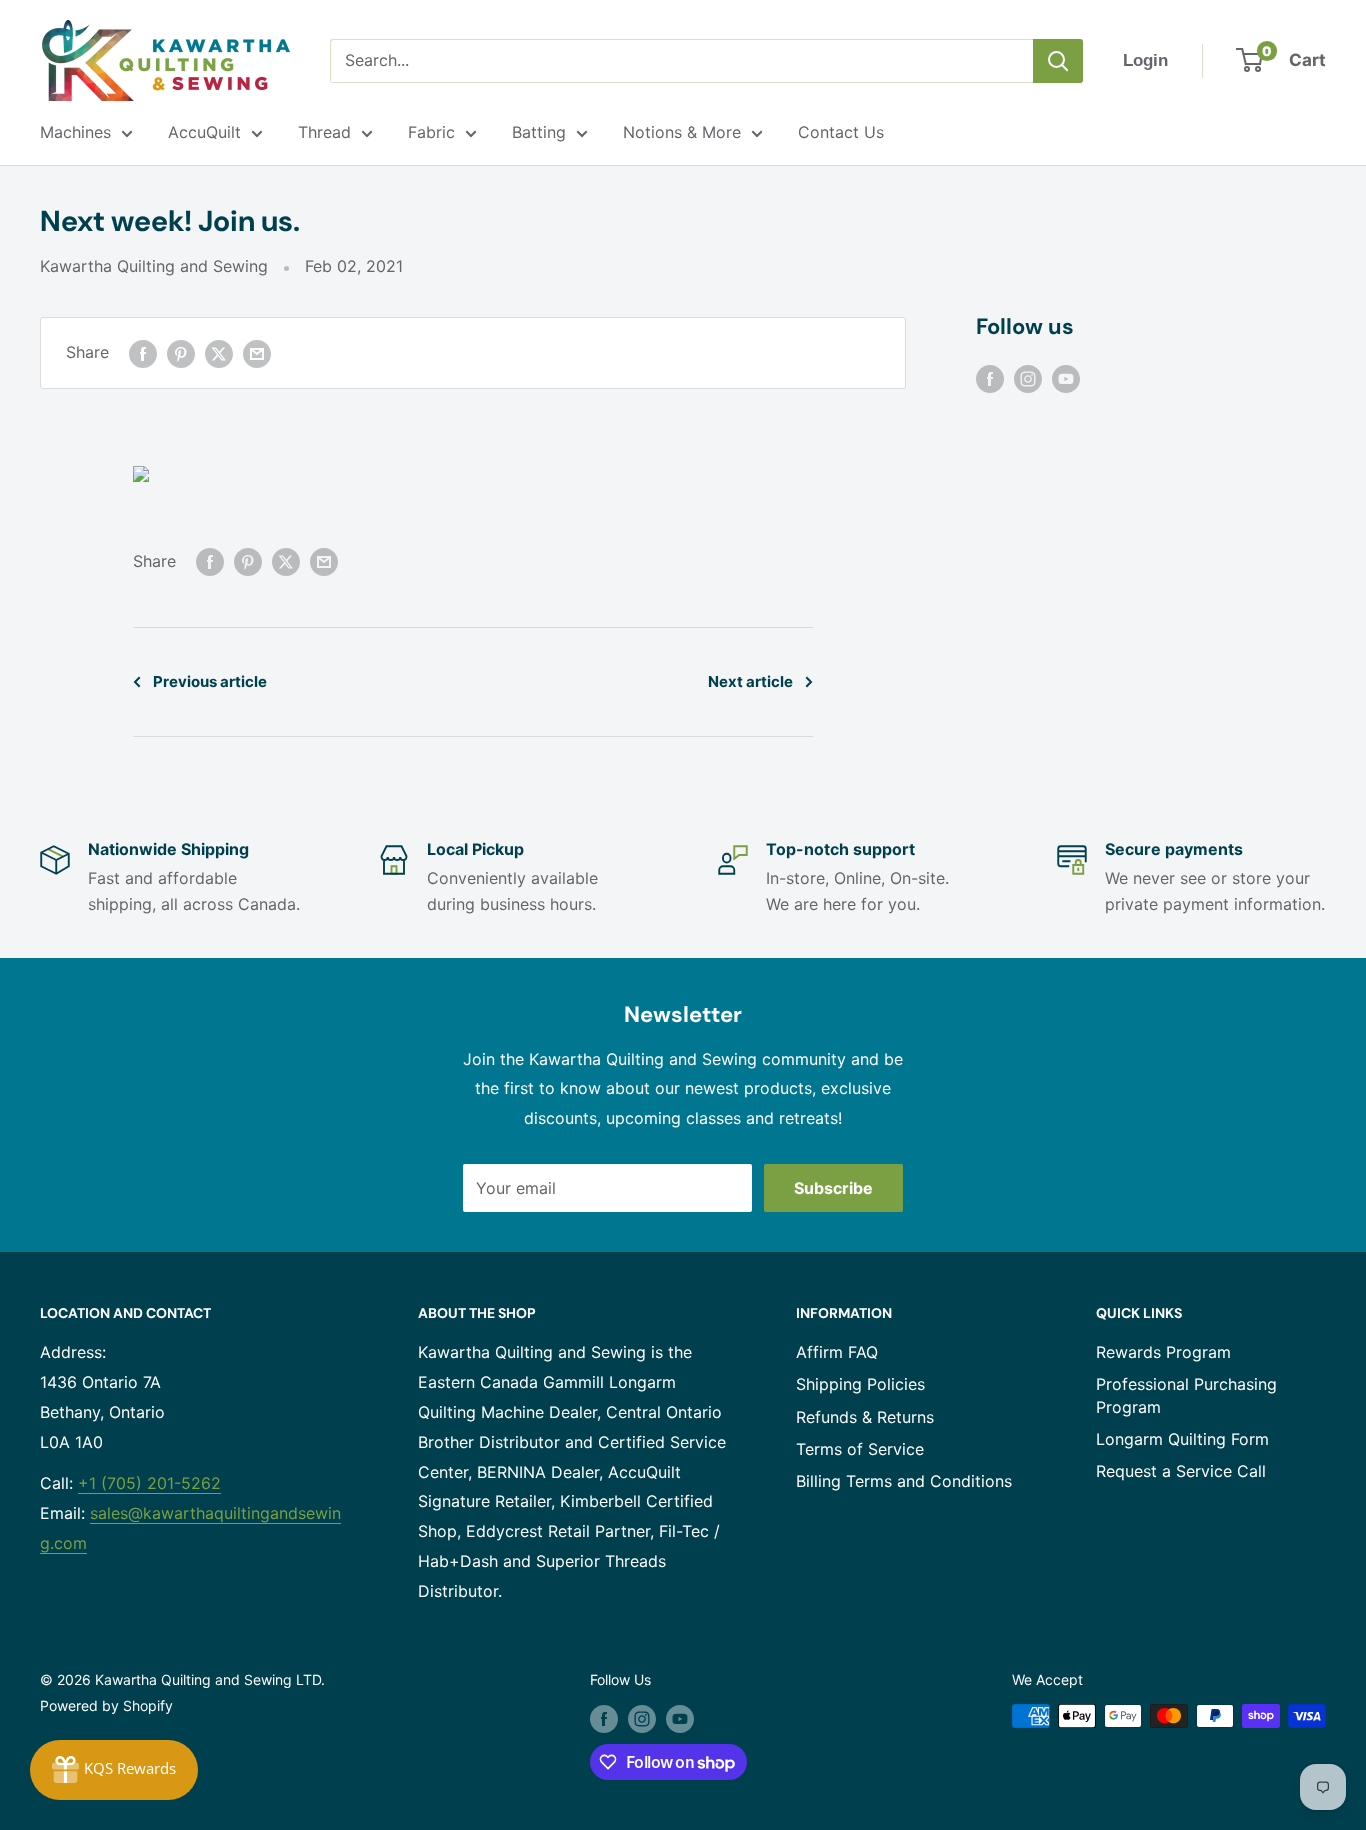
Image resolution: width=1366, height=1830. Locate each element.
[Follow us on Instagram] (1028, 378)
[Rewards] (114, 1770)
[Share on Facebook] (143, 353)
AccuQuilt (204, 132)
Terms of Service (860, 1449)
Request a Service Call (1181, 1471)
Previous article (210, 681)
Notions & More (682, 132)
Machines (75, 132)
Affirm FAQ (837, 1352)
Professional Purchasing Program (1186, 1395)
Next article (750, 681)
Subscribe (833, 1188)
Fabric (431, 132)
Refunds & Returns (865, 1417)
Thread (324, 132)
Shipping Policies (860, 1384)
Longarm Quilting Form (1182, 1439)
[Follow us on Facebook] (990, 378)
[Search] (1058, 61)
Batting (539, 132)
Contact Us (841, 132)
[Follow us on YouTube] (1066, 378)
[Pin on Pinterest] (181, 353)
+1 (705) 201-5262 (149, 1483)
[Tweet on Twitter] (219, 353)
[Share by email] (257, 353)
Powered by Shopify (106, 1705)
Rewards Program (1163, 1352)
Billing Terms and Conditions (904, 1481)
